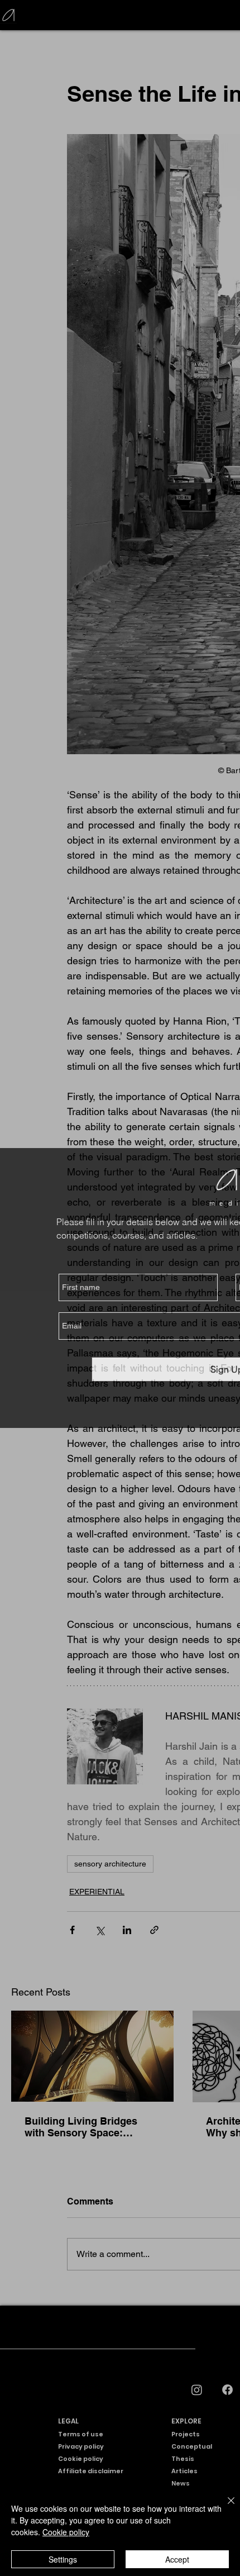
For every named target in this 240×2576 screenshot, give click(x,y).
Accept (177, 2559)
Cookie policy (66, 2532)
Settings (63, 2559)
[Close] (224, 2507)
